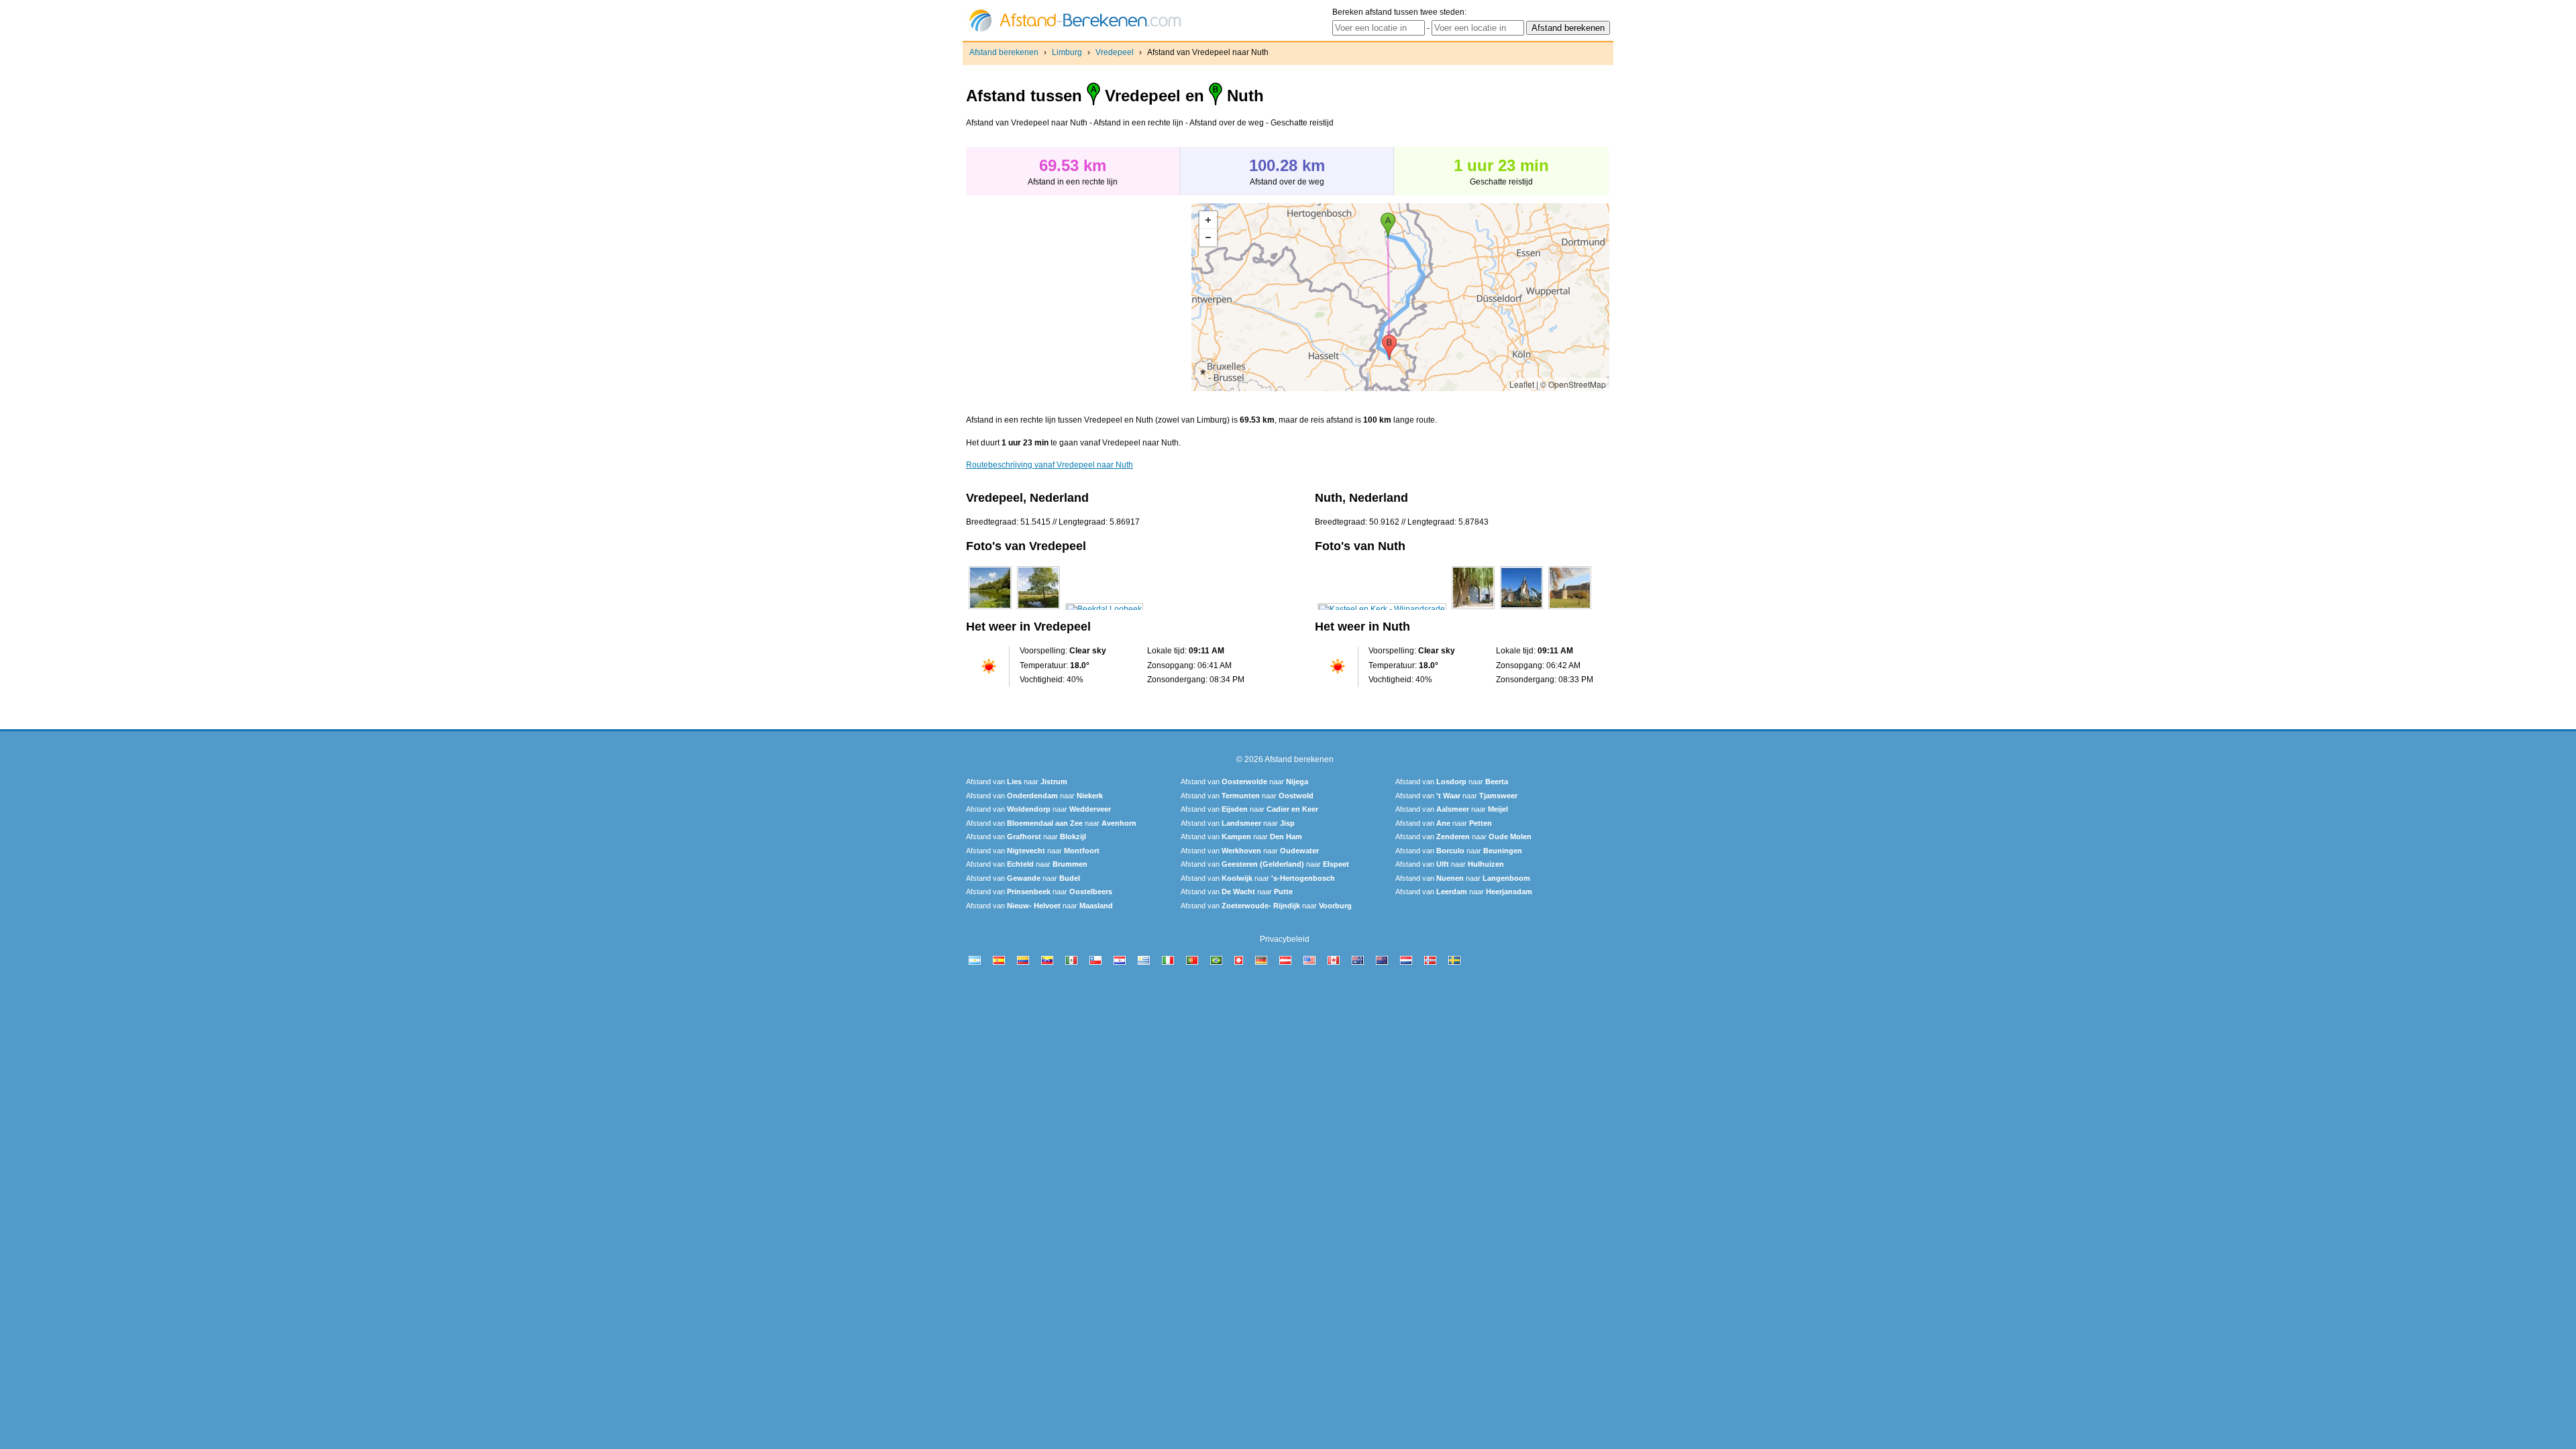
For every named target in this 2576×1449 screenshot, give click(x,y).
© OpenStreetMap (1573, 384)
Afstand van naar (1017, 782)
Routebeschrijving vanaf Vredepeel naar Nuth (1050, 465)
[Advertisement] (1079, 297)
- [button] (1208, 237)
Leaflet (1522, 384)
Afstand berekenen (1004, 52)
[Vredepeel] (990, 609)
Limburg (1067, 52)
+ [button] (1208, 220)
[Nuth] (1382, 609)
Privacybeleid (1285, 939)
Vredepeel (1115, 52)
